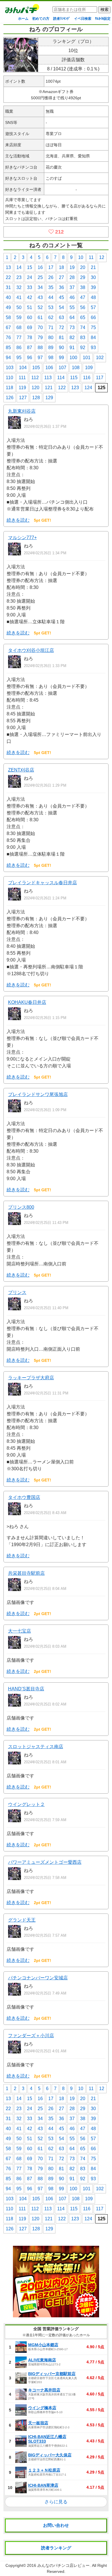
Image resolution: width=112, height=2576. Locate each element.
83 (83, 338)
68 (19, 328)
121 (49, 388)
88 (40, 348)
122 (62, 388)
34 (40, 287)
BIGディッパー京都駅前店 (52, 2374)
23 (19, 277)
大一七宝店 (20, 1631)
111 (22, 378)
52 (40, 307)
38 (83, 287)
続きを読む (18, 520)
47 (83, 297)
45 (61, 297)
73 (72, 328)
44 (51, 297)
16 (40, 267)
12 (102, 257)
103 (10, 368)
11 (91, 257)
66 (93, 317)
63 (61, 317)
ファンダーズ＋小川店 (31, 2036)
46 (72, 297)
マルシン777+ (22, 538)
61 (40, 317)
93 (93, 348)
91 (72, 348)
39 (93, 287)
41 (19, 297)
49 (8, 307)
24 (30, 277)
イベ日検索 (83, 19)
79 (40, 338)
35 (51, 287)
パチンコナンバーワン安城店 (38, 1978)
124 (88, 388)
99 (61, 358)
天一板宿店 (38, 2423)
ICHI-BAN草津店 (43, 2485)
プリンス (17, 1292)
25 (40, 277)
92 (83, 348)
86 (19, 348)
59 (19, 317)
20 (83, 267)
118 (9, 388)
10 (81, 257)
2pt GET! (43, 1614)
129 (49, 398)
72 (61, 328)
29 (83, 277)
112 (35, 378)
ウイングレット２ (26, 1804)
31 (8, 287)
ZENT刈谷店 (21, 770)
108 (76, 368)
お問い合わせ (56, 2525)
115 (74, 378)
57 (93, 307)
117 (100, 378)
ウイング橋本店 (42, 2408)
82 (72, 338)
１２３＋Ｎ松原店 (44, 2470)
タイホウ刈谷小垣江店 (31, 650)
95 (19, 358)
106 (49, 368)
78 (30, 338)
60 (30, 317)
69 (30, 328)
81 (61, 338)
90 (61, 348)
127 (23, 398)
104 (23, 368)
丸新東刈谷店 (22, 411)
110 (9, 378)
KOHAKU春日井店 (27, 1002)
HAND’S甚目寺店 (26, 1689)
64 (72, 317)
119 (22, 388)
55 (72, 307)
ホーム (23, 19)
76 (8, 338)
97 (40, 358)
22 (8, 277)
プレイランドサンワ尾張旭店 (38, 1094)
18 (61, 267)
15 (30, 267)
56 (83, 307)
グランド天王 (22, 1920)
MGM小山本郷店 (43, 2345)
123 (75, 388)
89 (51, 348)
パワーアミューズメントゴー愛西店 (45, 1862)
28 (72, 277)
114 (61, 378)
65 (83, 317)
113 (48, 378)
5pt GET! (43, 520)
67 (8, 328)
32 (19, 287)
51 (30, 307)
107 (62, 368)
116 (87, 378)
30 (93, 277)
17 (51, 267)
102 (100, 358)
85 (8, 348)
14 (19, 267)
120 (35, 388)
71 (51, 328)
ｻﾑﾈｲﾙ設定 (103, 19)
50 (19, 307)
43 (40, 297)
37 (72, 287)
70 (40, 328)
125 (102, 388)
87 (30, 348)
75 (93, 328)
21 (93, 267)
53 (51, 307)
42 (30, 297)
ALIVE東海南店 (42, 2360)
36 (61, 287)
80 (51, 338)
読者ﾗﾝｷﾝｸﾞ (62, 19)
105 (36, 368)
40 (8, 297)
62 (51, 317)
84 (93, 338)
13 (8, 267)
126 (10, 398)
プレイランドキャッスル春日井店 (43, 883)
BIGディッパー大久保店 (50, 2455)
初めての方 (41, 19)
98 (51, 358)
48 (93, 297)
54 (61, 307)
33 (30, 287)
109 (89, 368)
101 (87, 358)
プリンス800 (21, 1207)
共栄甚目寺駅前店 (26, 1573)
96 (30, 358)
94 (8, 358)
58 (8, 317)
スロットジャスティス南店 (36, 1747)
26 (51, 277)
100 (73, 358)
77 (19, 338)
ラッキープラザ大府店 (31, 1378)
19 (72, 267)
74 (83, 328)
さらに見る (56, 2502)
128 (36, 398)
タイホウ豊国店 (24, 1497)
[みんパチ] (21, 10)
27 (61, 277)
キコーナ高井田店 (44, 2390)
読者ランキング (56, 2548)
